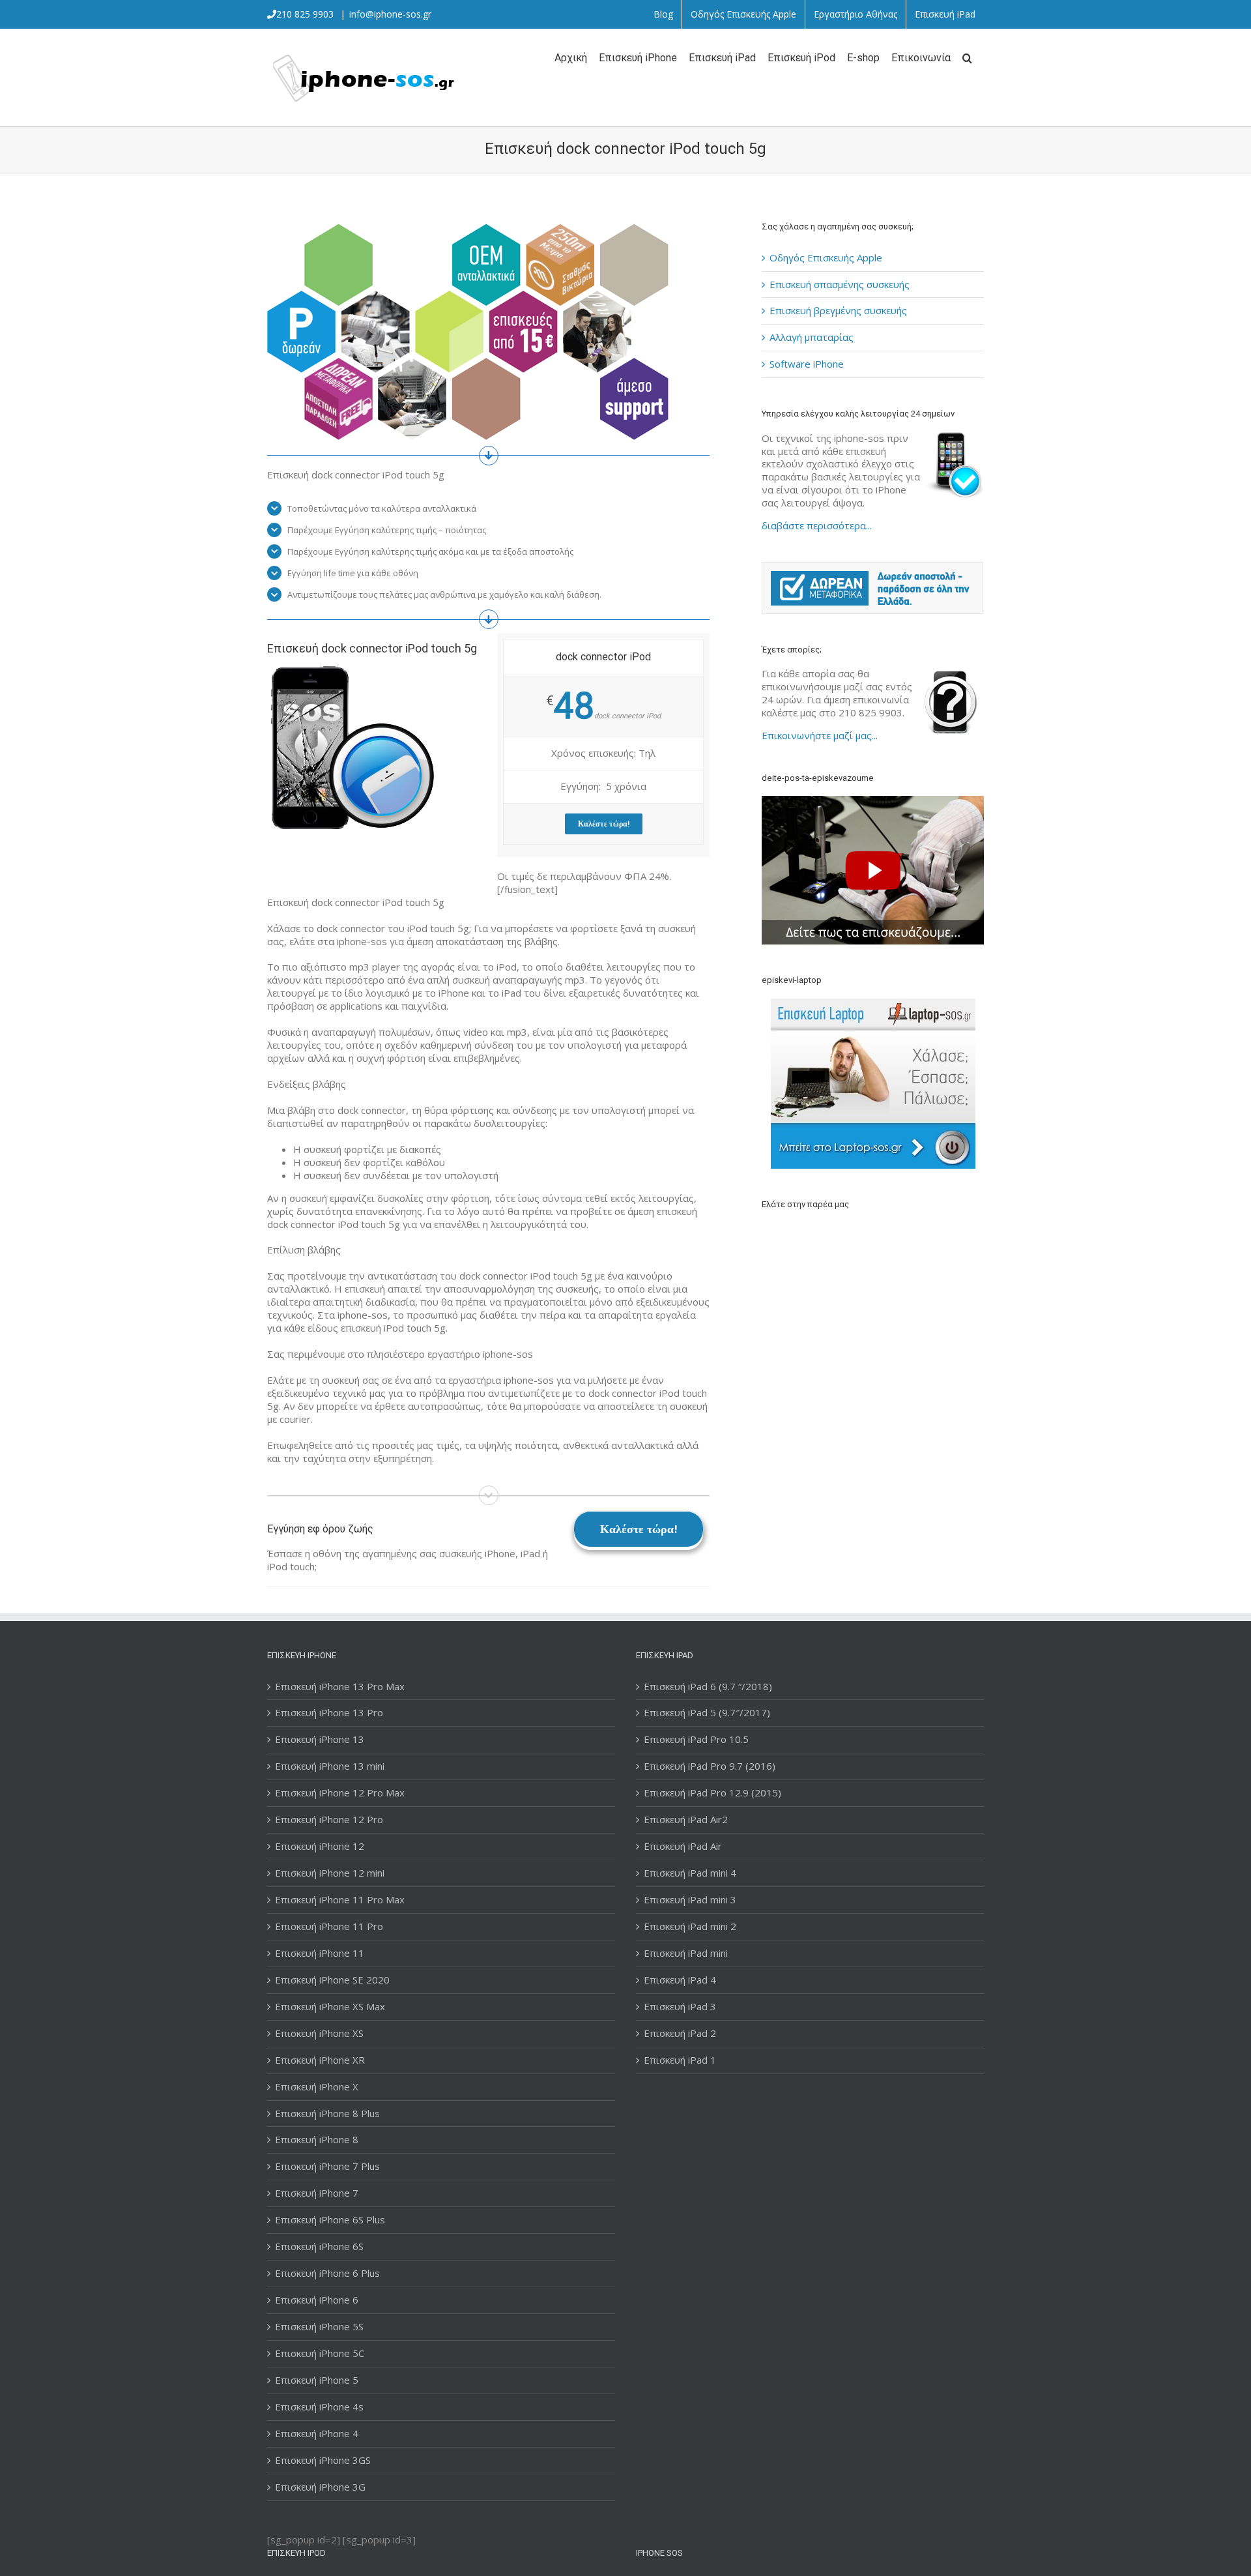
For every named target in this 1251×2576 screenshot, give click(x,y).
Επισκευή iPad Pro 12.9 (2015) (712, 1793)
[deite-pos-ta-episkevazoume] (873, 802)
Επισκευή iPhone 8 (317, 2140)
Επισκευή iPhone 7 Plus (327, 2166)
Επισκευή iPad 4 (680, 1980)
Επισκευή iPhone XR (320, 2060)
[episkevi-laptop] (873, 1084)
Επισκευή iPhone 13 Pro (329, 1713)
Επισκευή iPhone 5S (319, 2327)
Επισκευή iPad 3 (680, 2007)
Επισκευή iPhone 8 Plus (327, 2114)
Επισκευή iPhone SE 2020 (332, 1980)
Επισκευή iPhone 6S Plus (330, 2220)
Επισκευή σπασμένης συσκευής (840, 284)
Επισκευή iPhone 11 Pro (329, 1926)
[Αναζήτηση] (967, 57)
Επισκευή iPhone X (317, 2087)
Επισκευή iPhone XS (319, 2033)
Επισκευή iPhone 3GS (323, 2460)
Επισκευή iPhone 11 (320, 1953)
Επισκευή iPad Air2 (686, 1820)
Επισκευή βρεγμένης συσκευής (838, 310)
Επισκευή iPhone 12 (320, 1846)
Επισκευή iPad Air (683, 1846)
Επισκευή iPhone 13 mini (330, 1766)
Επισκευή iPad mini (686, 1953)
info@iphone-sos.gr (390, 14)
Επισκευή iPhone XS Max (330, 2007)
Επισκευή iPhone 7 (317, 2193)
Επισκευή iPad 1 (680, 2060)
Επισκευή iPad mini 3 (690, 1900)
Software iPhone (807, 364)
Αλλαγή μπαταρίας (812, 337)
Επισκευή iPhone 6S (319, 2247)
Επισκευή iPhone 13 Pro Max (340, 1687)
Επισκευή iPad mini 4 (690, 1873)
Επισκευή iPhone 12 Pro (329, 1820)
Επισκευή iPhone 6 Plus (327, 2273)
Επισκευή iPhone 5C (320, 2353)
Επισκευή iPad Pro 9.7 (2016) (710, 1766)
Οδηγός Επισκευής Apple (826, 257)
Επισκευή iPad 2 (680, 2033)
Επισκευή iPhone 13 (320, 1739)
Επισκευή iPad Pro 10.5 (696, 1739)
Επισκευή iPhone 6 (317, 2300)
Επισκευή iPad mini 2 (690, 1926)
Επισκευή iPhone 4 (317, 2434)
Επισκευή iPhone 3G (320, 2487)
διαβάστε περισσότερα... (817, 525)
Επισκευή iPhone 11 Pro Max (340, 1900)
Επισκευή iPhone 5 (317, 2380)
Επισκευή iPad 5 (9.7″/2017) (707, 1713)
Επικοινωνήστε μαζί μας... (820, 735)
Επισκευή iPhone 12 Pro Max (340, 1793)
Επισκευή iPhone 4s (319, 2407)
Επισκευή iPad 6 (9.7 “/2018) (708, 1687)
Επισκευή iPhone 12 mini (330, 1873)
